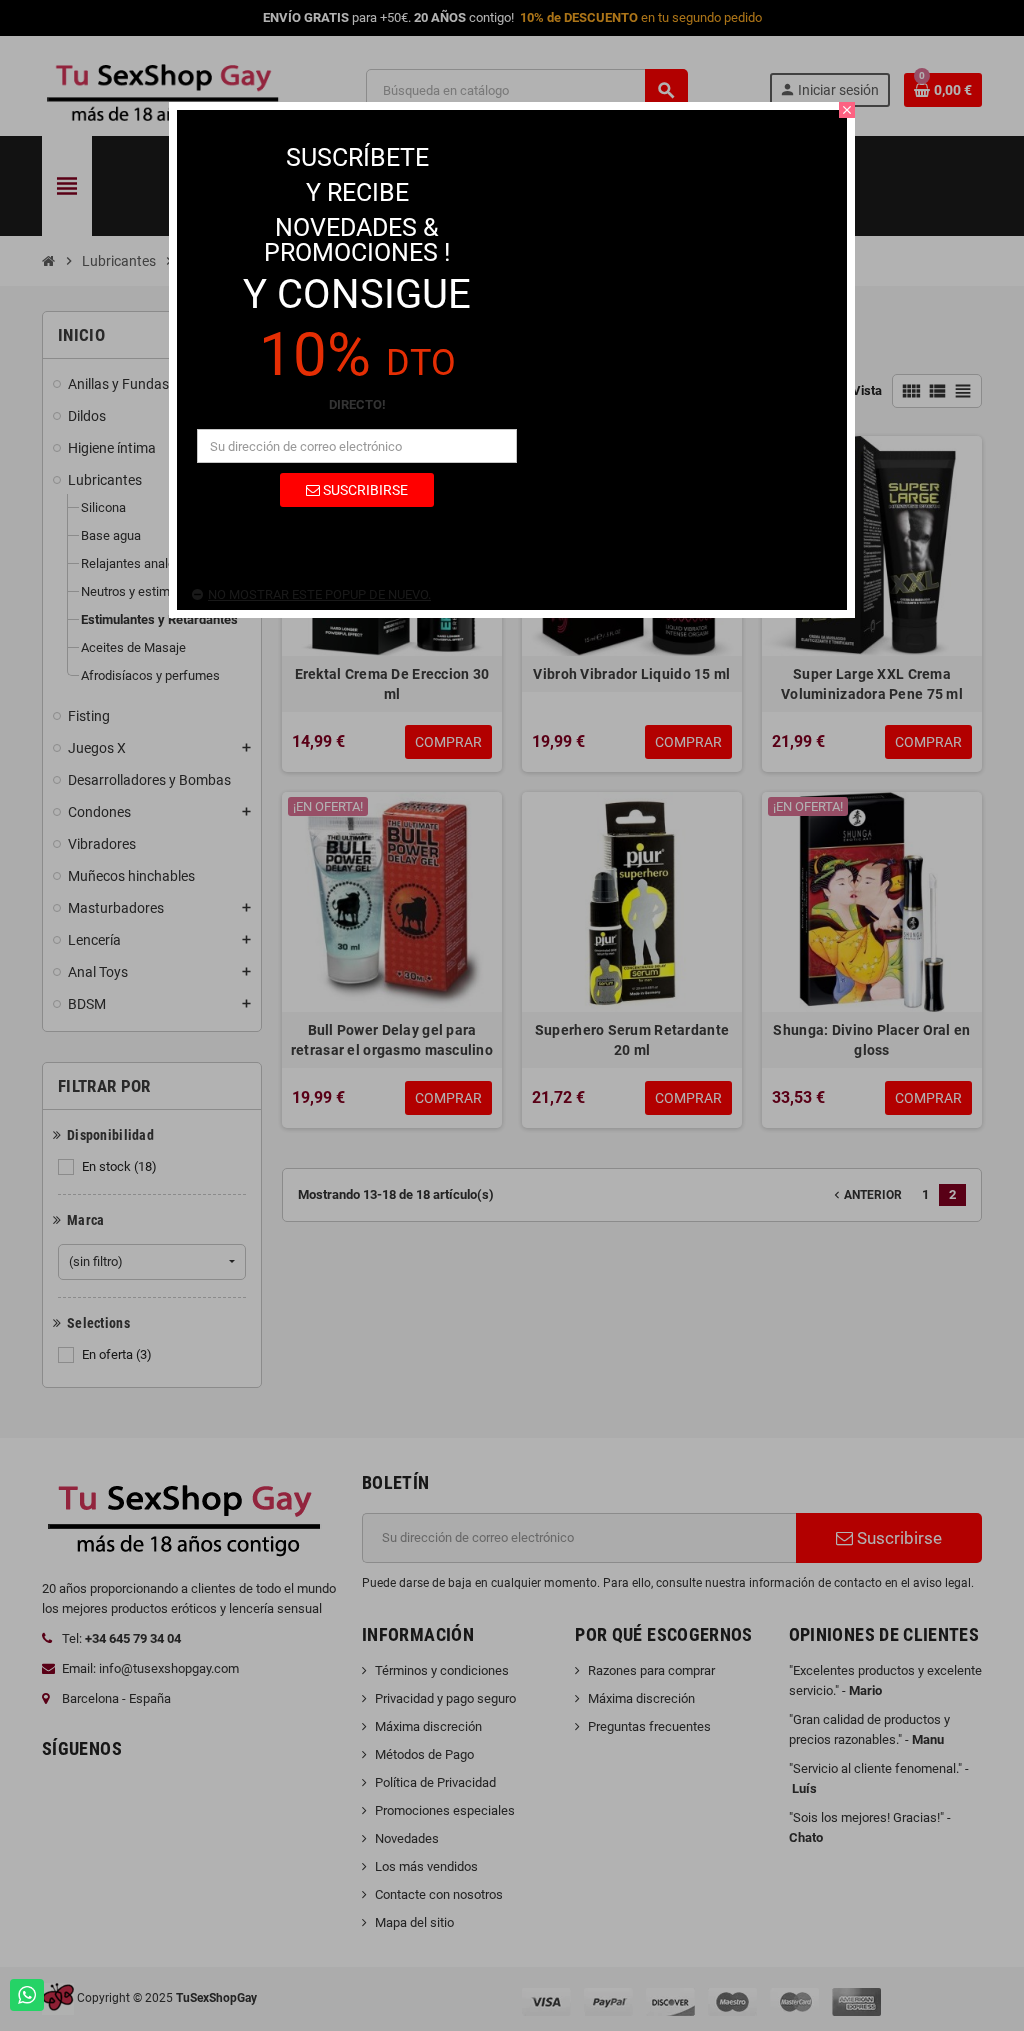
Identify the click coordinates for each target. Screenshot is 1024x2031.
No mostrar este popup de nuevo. (319, 594)
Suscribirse (364, 490)
